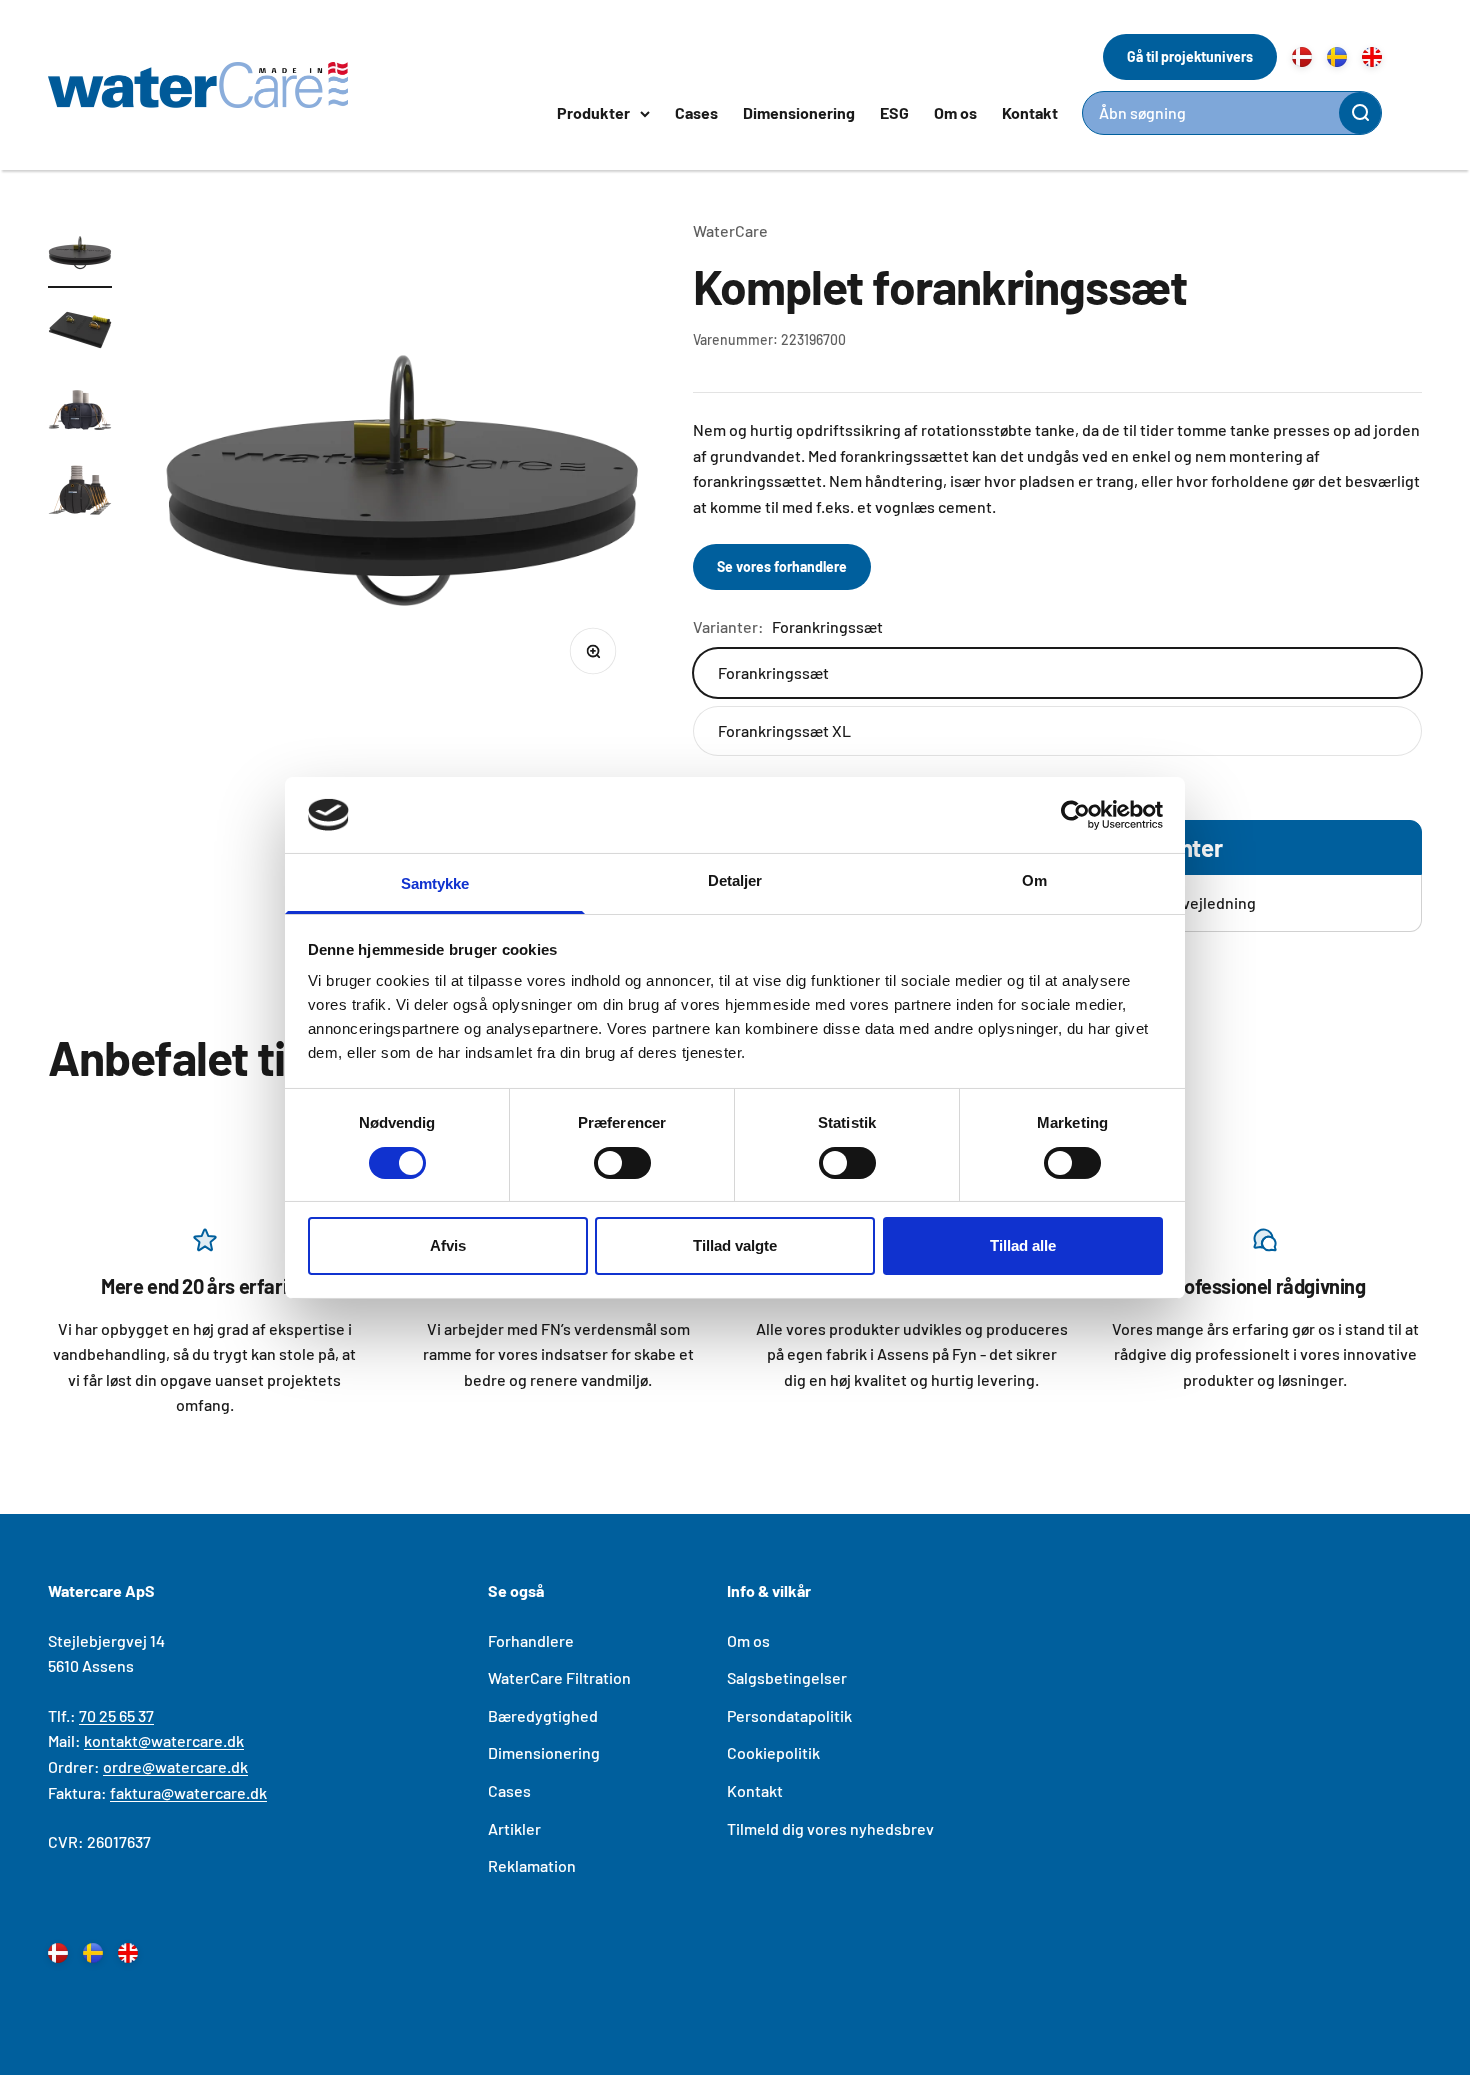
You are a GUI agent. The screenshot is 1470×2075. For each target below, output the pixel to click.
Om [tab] (1034, 880)
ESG (894, 112)
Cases (696, 112)
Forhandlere (531, 1640)
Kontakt (1030, 112)
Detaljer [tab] (735, 880)
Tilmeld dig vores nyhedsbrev (830, 1828)
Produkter (593, 112)
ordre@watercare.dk (175, 1766)
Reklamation (532, 1865)
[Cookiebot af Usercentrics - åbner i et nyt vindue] (1075, 815)
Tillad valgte (735, 1245)
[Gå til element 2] (80, 333)
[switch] (622, 1163)
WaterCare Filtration (559, 1677)
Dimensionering (799, 112)
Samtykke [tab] (435, 883)
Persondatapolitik (789, 1715)
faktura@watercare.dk (188, 1792)
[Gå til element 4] (80, 493)
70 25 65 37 (116, 1715)
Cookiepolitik (773, 1752)
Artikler (514, 1828)
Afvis (448, 1245)
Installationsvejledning (1176, 902)
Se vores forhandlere (782, 566)
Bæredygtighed (543, 1715)
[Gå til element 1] (80, 253)
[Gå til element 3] (80, 413)
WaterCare (730, 230)
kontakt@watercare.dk (164, 1740)
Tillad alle (1023, 1245)
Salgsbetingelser (787, 1677)
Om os (955, 112)
